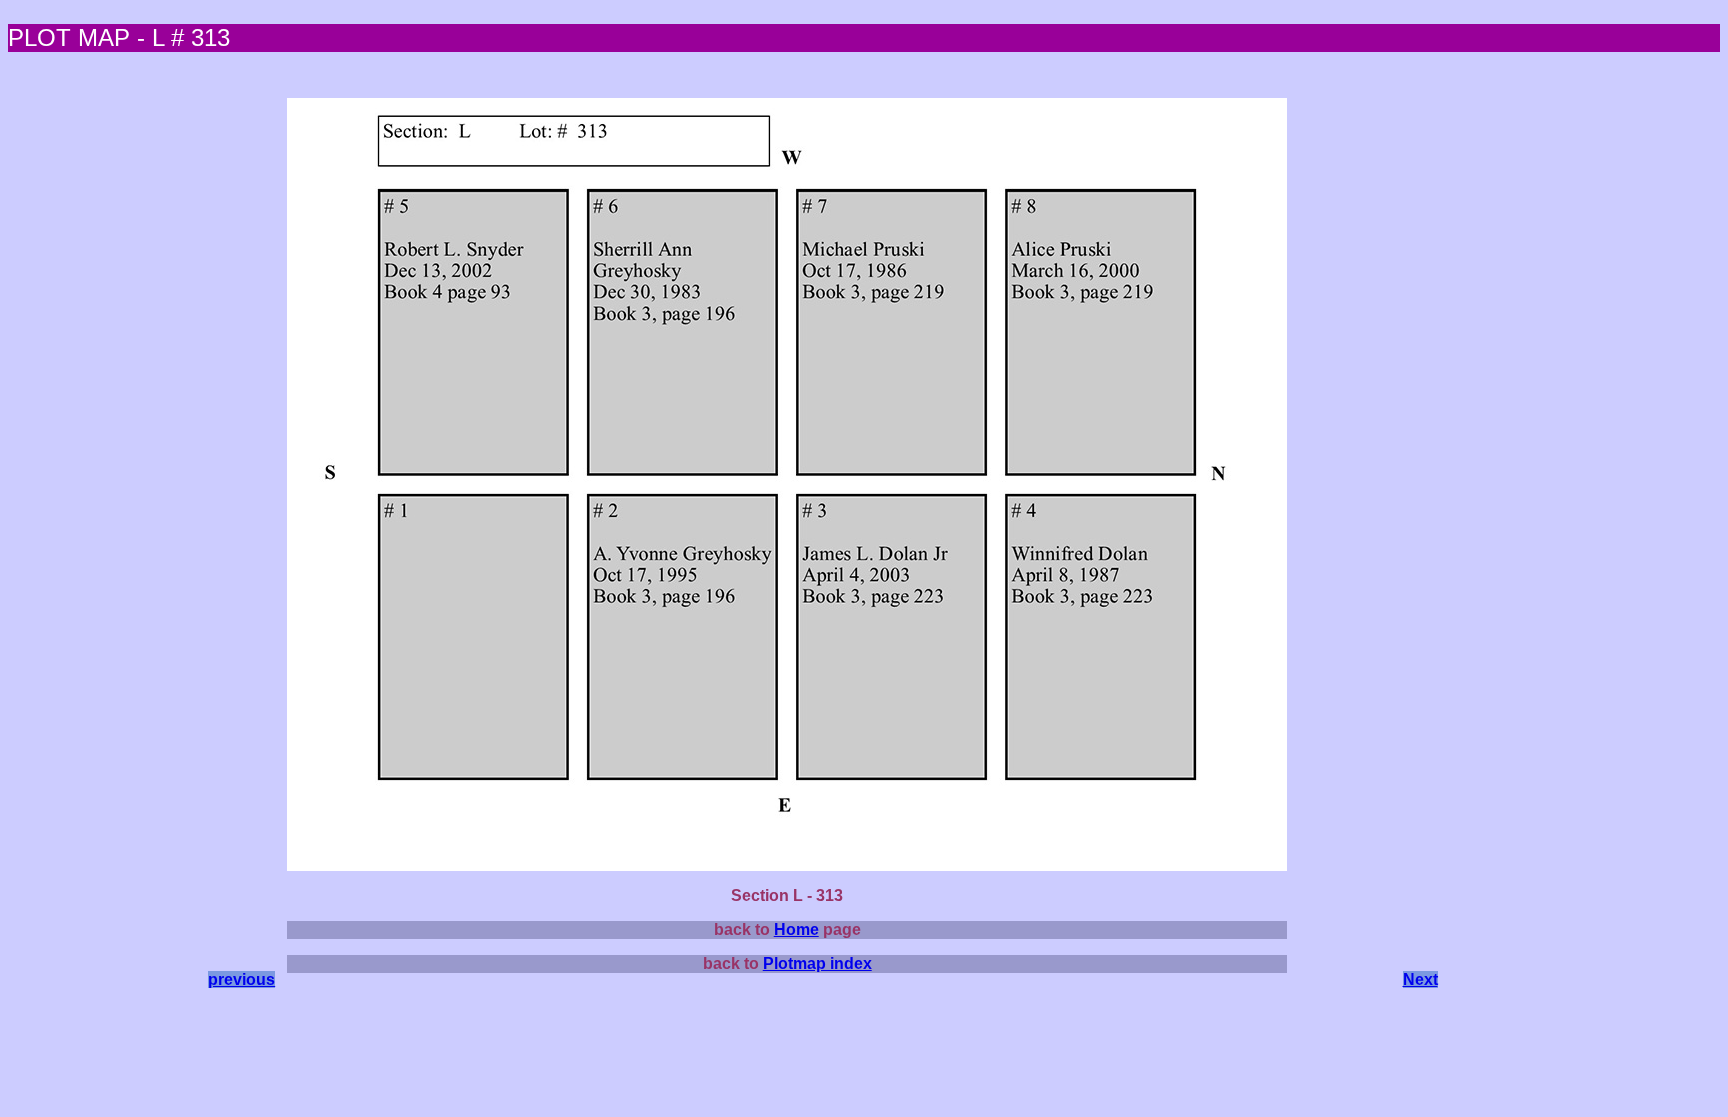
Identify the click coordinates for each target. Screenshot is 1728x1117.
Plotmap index (817, 963)
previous (241, 979)
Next (1420, 979)
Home (796, 929)
